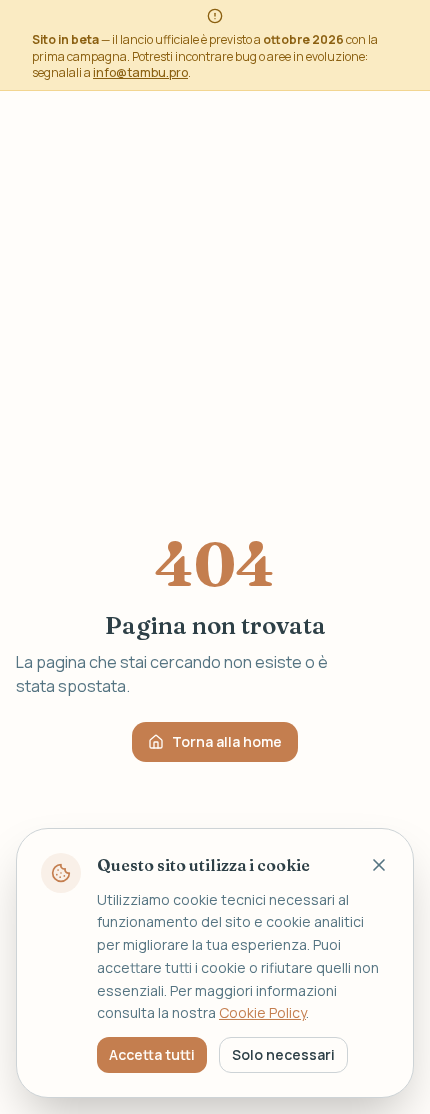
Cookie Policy (262, 1012)
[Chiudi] (379, 865)
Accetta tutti (152, 1054)
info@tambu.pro (140, 72)
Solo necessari (283, 1054)
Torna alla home (227, 741)
